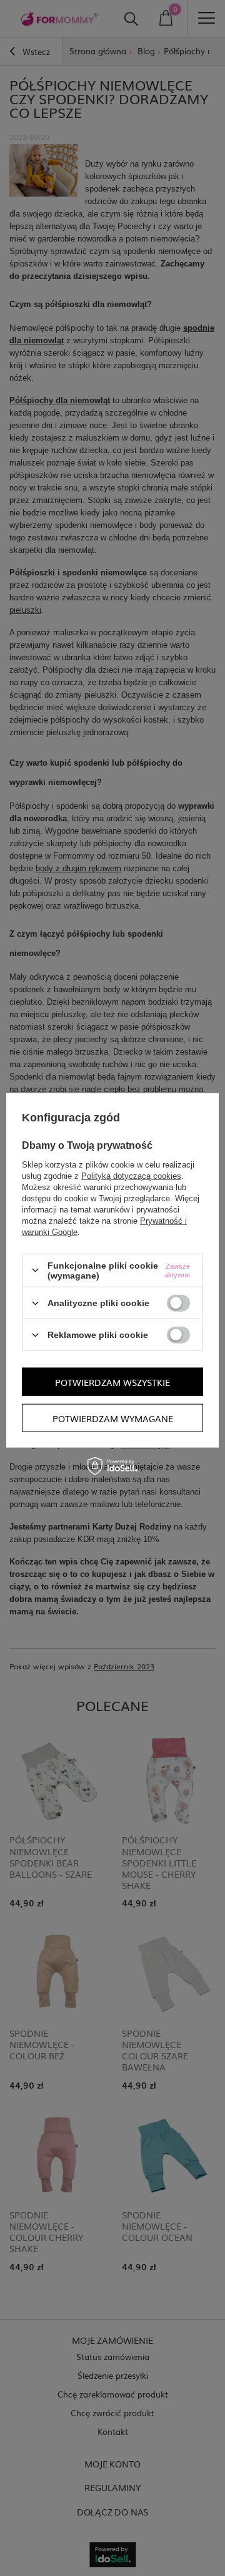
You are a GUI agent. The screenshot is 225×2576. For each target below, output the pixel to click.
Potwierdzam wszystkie (112, 1382)
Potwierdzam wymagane (113, 1418)
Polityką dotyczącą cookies (131, 1175)
